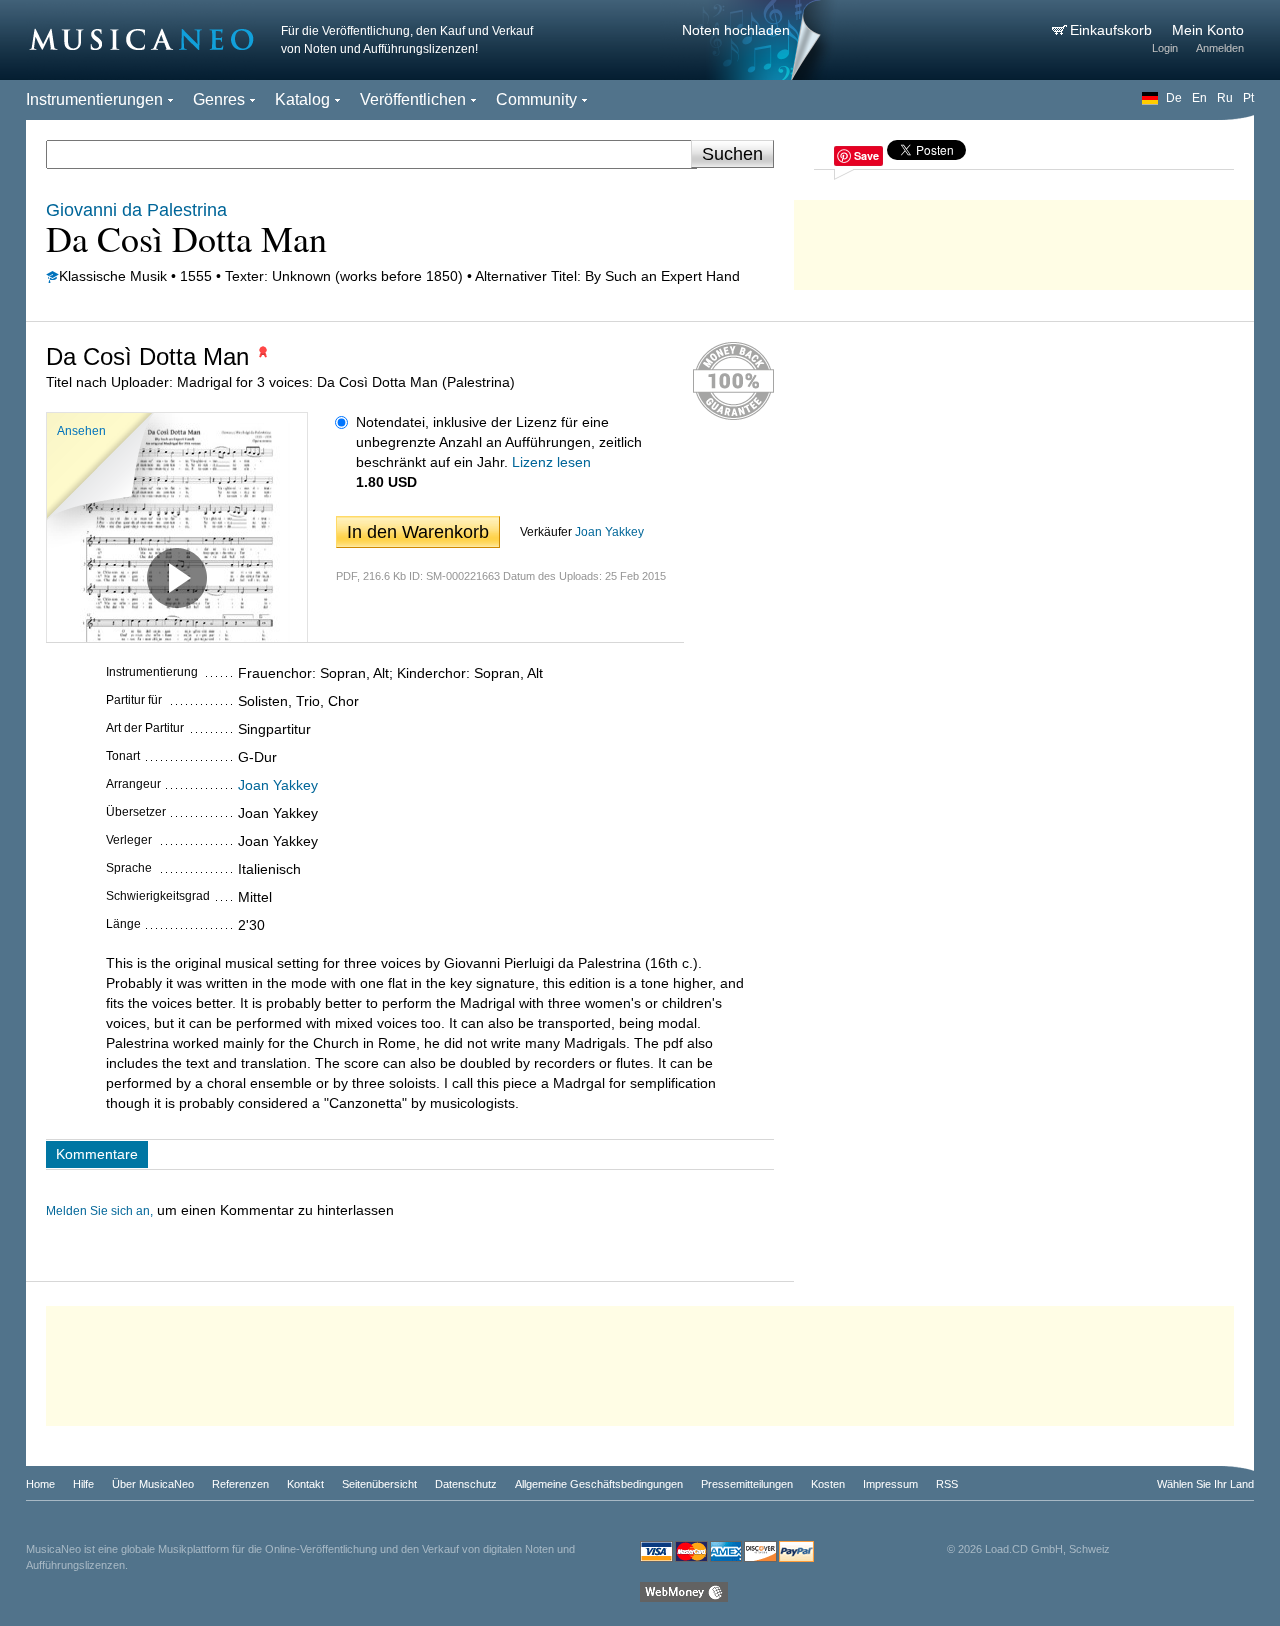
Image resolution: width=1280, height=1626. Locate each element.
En (1199, 98)
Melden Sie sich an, (99, 1211)
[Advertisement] (1024, 240)
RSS (947, 1484)
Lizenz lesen (551, 462)
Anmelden (1220, 48)
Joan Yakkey (609, 532)
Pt (1248, 98)
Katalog (302, 99)
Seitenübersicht (379, 1484)
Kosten (828, 1484)
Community (536, 99)
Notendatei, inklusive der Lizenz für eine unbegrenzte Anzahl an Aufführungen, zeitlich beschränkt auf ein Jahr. (499, 442)
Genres (219, 99)
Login (1165, 48)
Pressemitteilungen (747, 1484)
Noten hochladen (736, 30)
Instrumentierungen (94, 99)
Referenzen (240, 1484)
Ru (1225, 98)
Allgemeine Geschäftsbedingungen (599, 1484)
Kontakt (305, 1484)
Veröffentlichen (413, 99)
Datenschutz (466, 1484)
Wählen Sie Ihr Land (1205, 1484)
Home (40, 1484)
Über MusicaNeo (153, 1484)
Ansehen (81, 431)
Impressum (890, 1484)
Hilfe (83, 1484)
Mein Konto (1208, 30)
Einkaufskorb (1113, 30)
